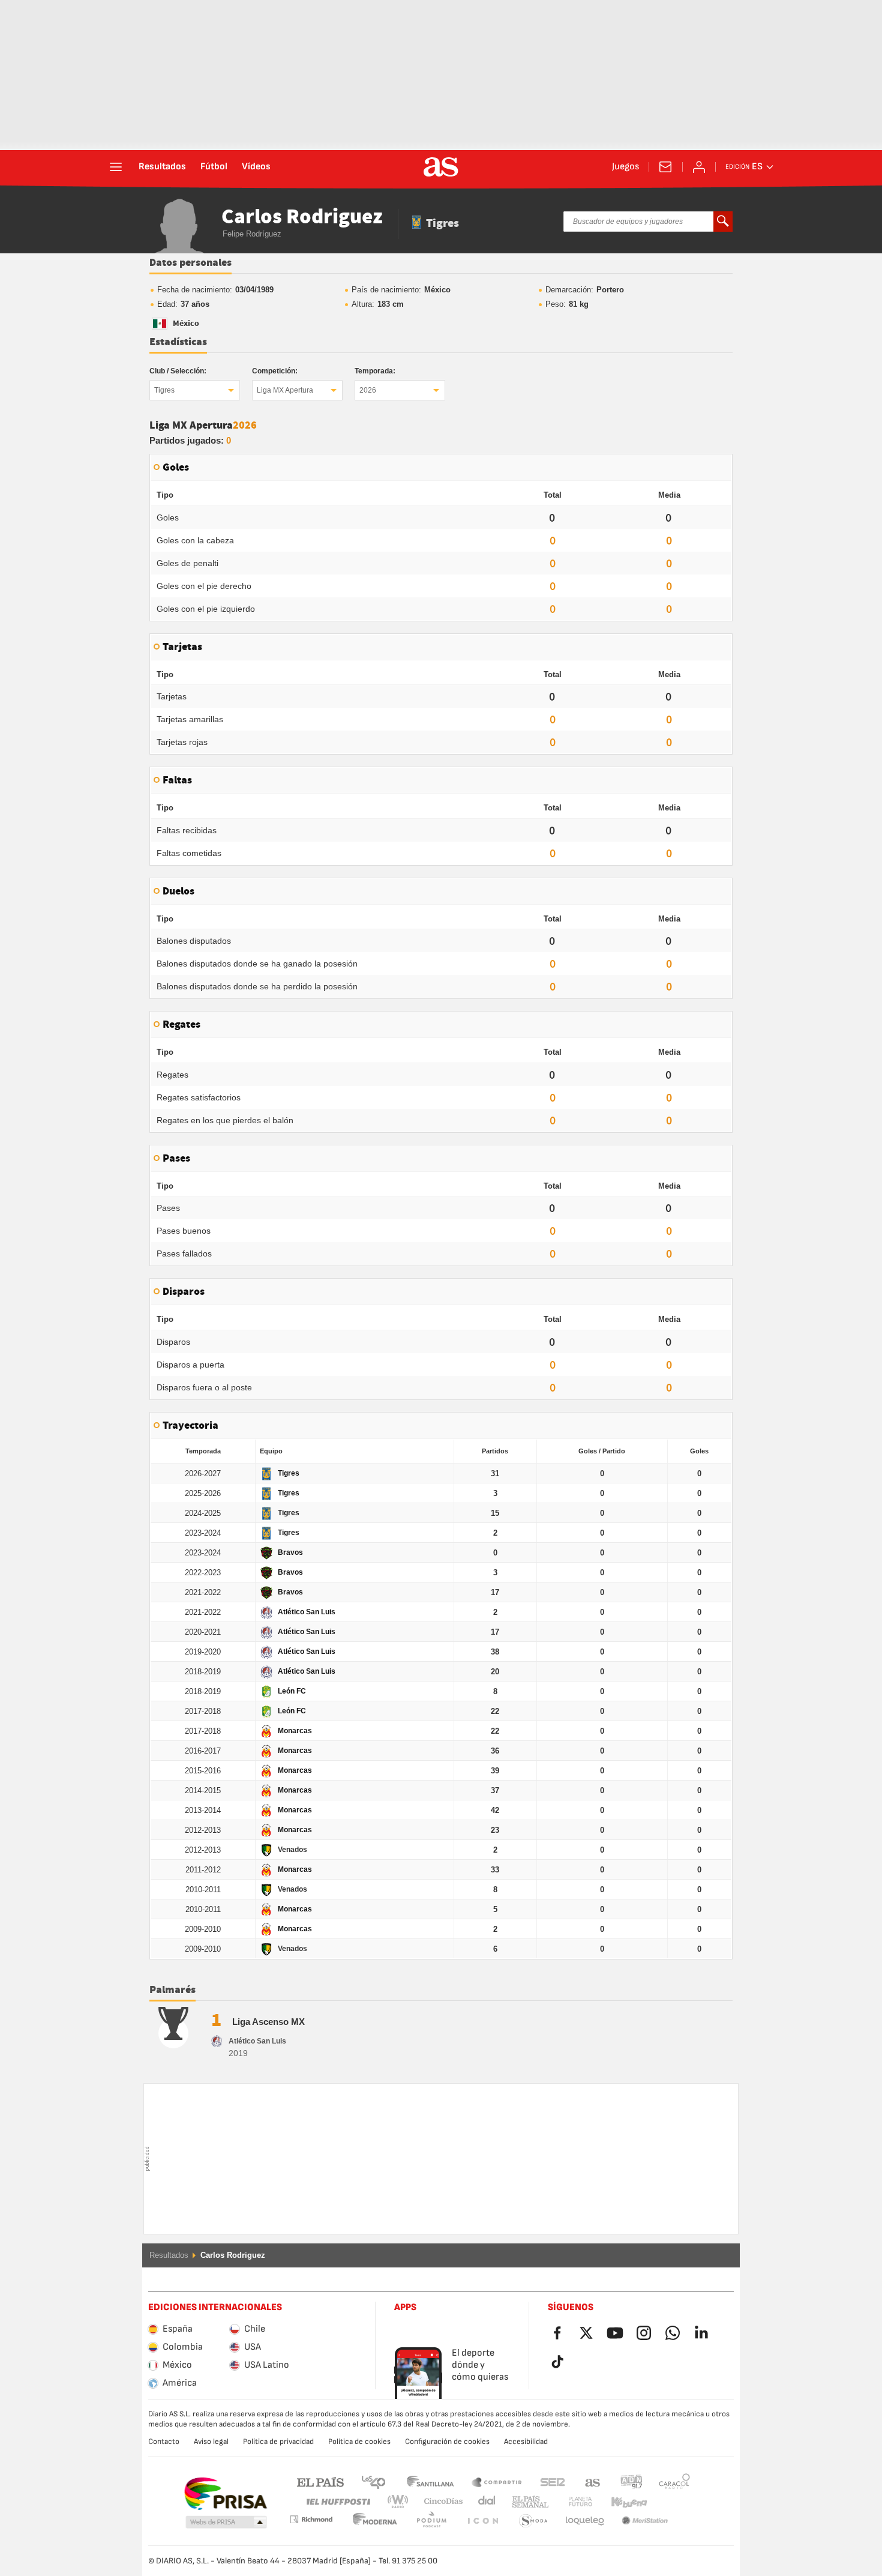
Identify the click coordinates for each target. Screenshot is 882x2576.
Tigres (164, 390)
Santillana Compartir (497, 2481)
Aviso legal (211, 2442)
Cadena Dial (484, 2502)
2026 (368, 390)
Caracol (674, 2481)
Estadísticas (178, 342)
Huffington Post (337, 2502)
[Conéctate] (699, 167)
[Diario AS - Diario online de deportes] (441, 167)
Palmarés (172, 1990)
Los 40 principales (373, 2481)
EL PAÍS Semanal (528, 2502)
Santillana (430, 2481)
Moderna (311, 2519)
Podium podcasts (375, 2521)
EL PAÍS (320, 2481)
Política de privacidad (278, 2442)
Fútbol (214, 167)
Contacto (164, 2442)
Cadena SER (553, 2481)
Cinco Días (439, 2502)
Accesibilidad (526, 2442)
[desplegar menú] (116, 167)
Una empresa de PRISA (225, 2494)
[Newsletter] (665, 167)
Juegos (625, 167)
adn (631, 2481)
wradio (401, 2502)
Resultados (162, 167)
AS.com (593, 2481)
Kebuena (622, 2502)
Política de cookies (359, 2442)
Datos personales (190, 263)
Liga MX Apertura (285, 390)
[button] (226, 2523)
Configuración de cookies (447, 2442)
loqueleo (533, 2521)
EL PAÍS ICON (431, 2521)
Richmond (670, 2502)
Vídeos (256, 167)
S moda (482, 2521)
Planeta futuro (570, 2502)
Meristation (585, 2521)
